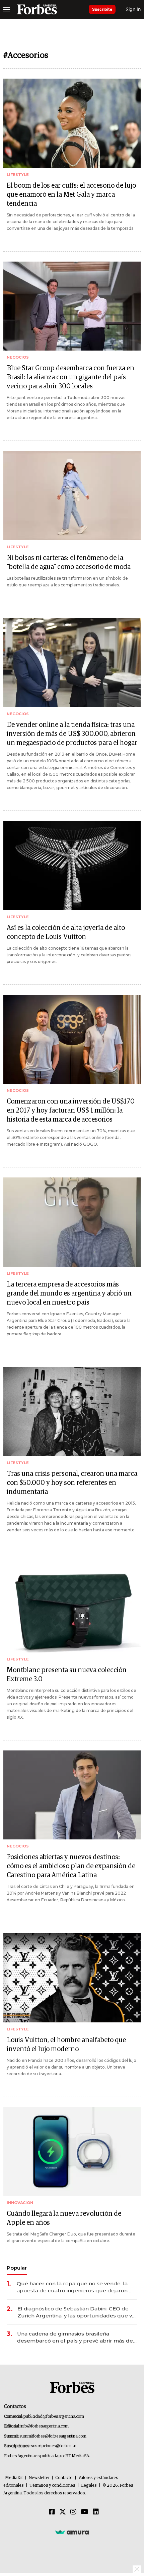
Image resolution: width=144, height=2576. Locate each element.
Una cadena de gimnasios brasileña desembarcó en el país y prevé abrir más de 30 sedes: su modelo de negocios (75, 2337)
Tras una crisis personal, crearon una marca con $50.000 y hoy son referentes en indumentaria (72, 1483)
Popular (17, 2268)
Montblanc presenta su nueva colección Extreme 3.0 (67, 1675)
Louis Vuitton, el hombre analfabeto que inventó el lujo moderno (66, 2045)
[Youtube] (85, 2512)
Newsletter (39, 2478)
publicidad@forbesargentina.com (54, 2417)
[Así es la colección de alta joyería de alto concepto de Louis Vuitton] (72, 866)
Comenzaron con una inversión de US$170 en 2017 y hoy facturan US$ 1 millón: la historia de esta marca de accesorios (71, 1111)
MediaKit (14, 2478)
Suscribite (102, 9)
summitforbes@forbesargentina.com (53, 2436)
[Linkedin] (96, 2512)
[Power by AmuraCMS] (72, 2532)
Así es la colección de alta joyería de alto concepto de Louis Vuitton (66, 932)
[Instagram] (73, 2512)
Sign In (133, 9)
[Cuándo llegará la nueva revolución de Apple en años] (72, 2152)
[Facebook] (52, 2512)
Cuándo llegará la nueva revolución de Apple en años (64, 2218)
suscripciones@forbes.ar (53, 2446)
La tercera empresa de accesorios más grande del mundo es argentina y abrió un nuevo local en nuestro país (69, 1294)
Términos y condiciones (52, 2486)
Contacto (64, 2478)
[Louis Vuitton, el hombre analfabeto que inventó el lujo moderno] (72, 1978)
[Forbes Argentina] (37, 9)
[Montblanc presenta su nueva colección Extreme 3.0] (72, 1608)
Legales (89, 2486)
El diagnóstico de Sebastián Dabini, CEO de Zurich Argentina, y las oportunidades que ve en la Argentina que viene (76, 2312)
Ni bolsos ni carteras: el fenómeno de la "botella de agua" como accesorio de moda (69, 562)
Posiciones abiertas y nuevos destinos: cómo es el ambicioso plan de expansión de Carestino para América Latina (71, 1866)
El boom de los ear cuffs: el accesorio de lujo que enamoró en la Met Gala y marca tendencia (71, 195)
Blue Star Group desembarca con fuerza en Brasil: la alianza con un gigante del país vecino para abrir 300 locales (70, 377)
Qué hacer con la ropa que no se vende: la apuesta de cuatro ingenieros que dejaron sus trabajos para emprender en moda (72, 2287)
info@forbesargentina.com (45, 2426)
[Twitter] (63, 2512)
